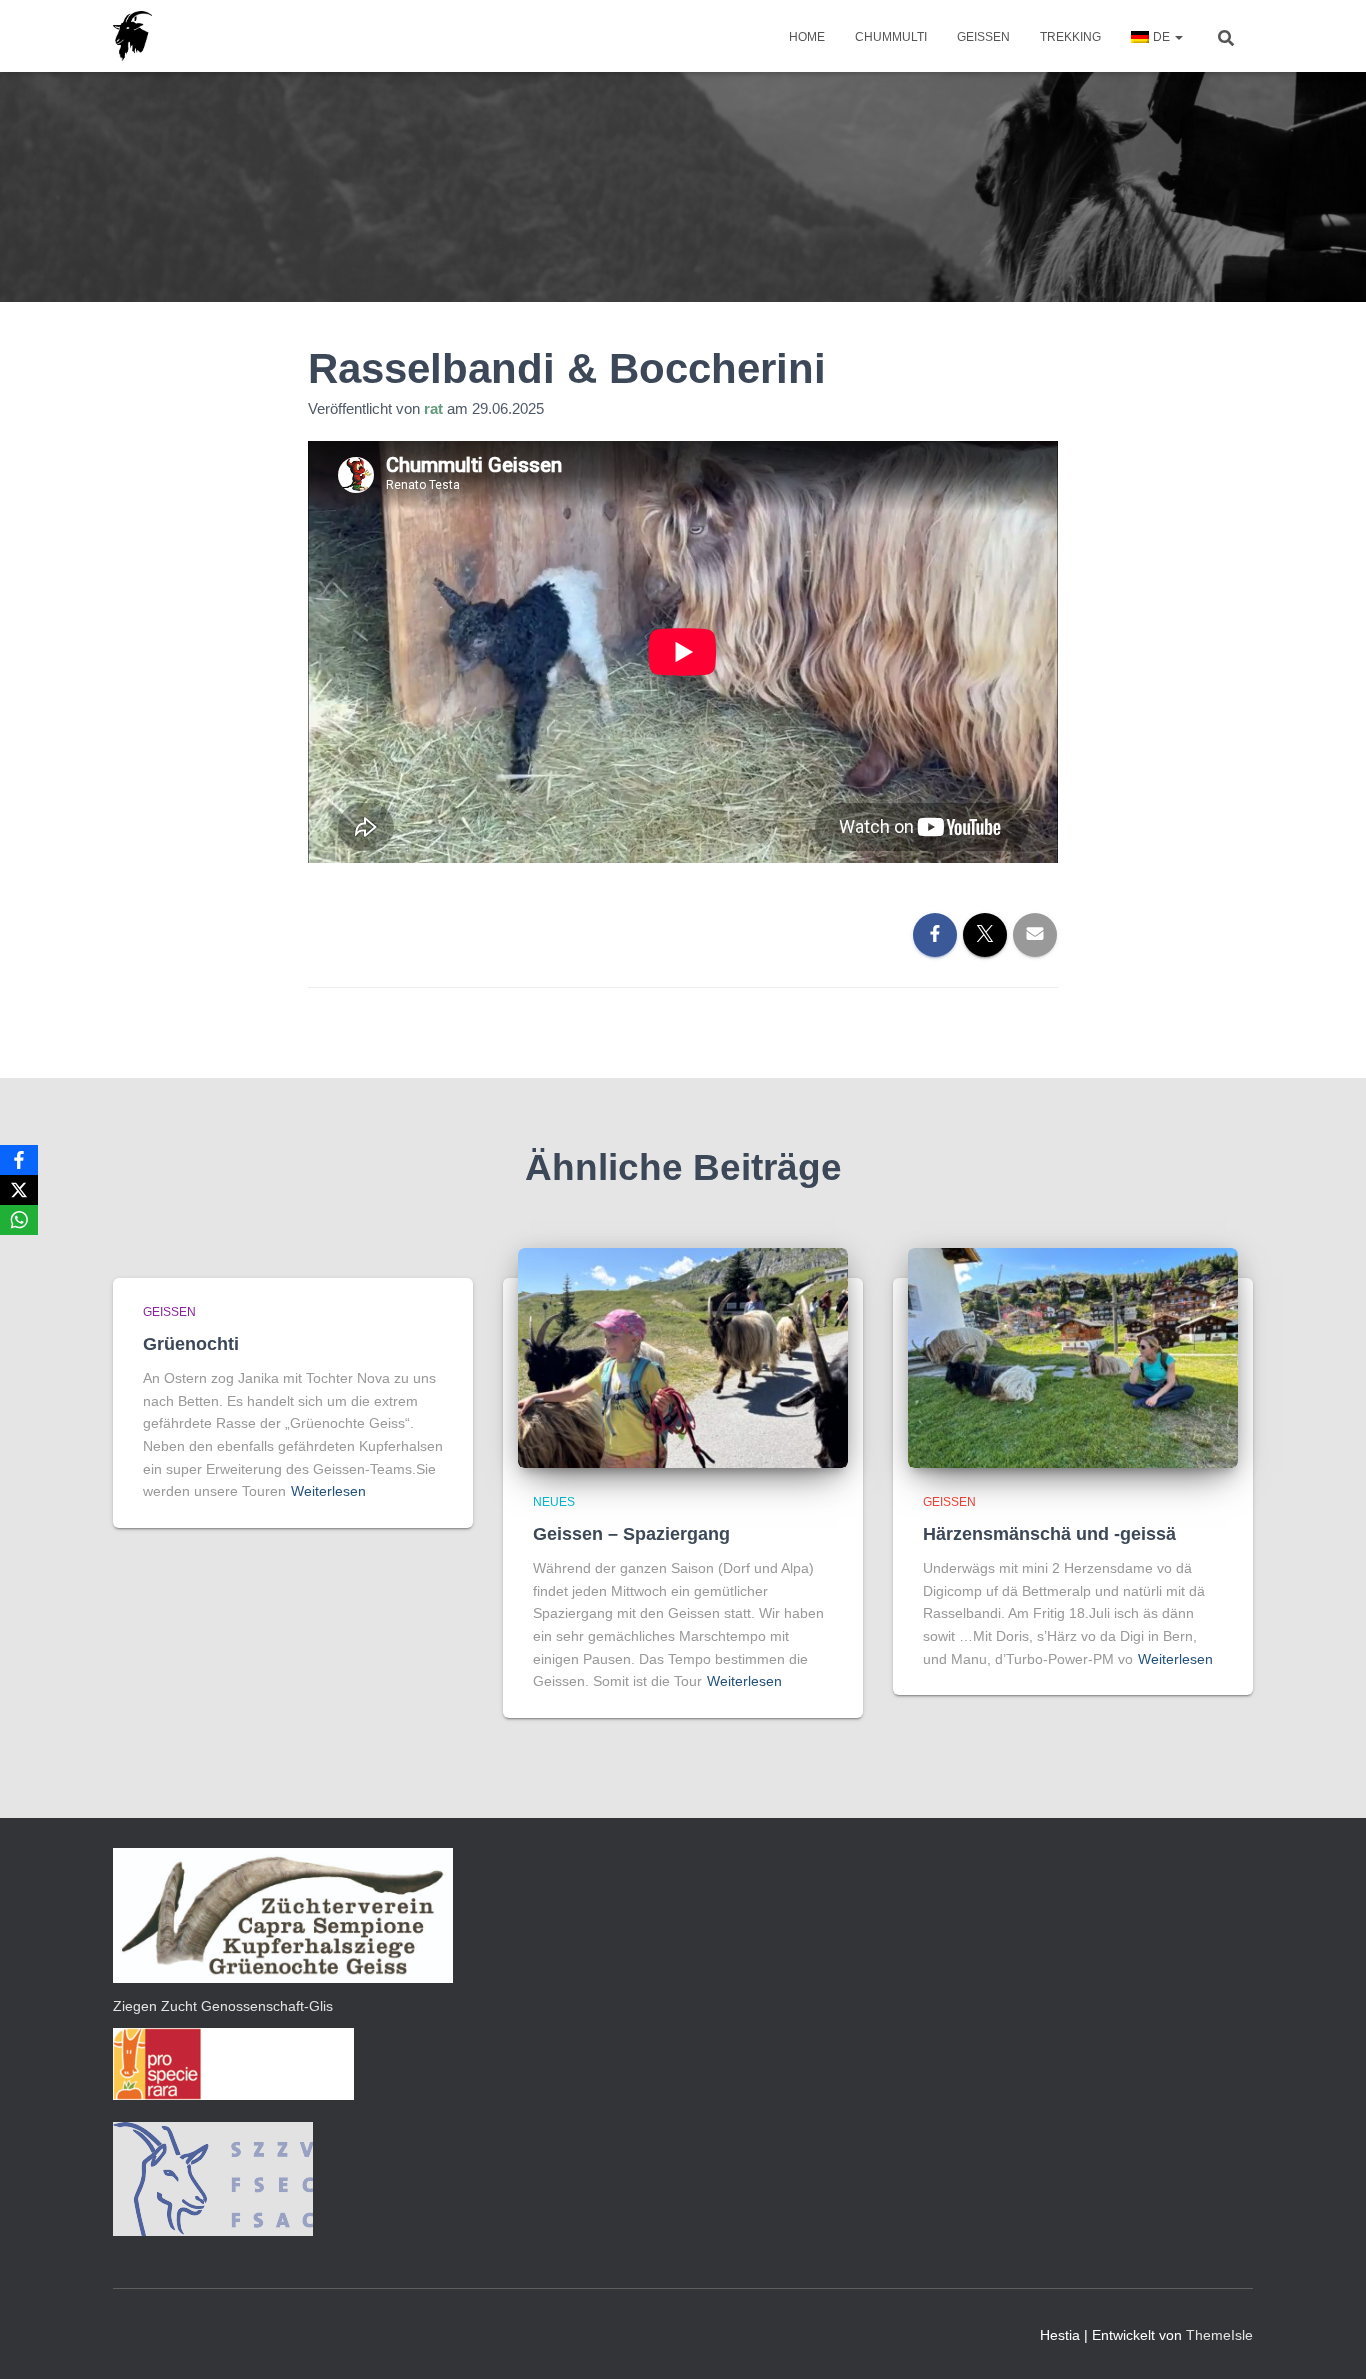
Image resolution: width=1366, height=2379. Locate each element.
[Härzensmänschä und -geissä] (1073, 1356)
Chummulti (891, 37)
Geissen (983, 37)
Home (807, 37)
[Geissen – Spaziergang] (683, 1356)
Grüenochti (191, 1344)
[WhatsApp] (19, 1220)
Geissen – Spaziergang (631, 1534)
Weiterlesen (328, 1491)
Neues (554, 1502)
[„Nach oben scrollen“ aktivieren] (1326, 2339)
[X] (19, 1190)
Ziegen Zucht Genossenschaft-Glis (223, 2006)
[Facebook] (19, 1160)
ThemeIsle (1219, 2335)
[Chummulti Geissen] (132, 36)
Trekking (1070, 37)
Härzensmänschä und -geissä (1049, 1534)
